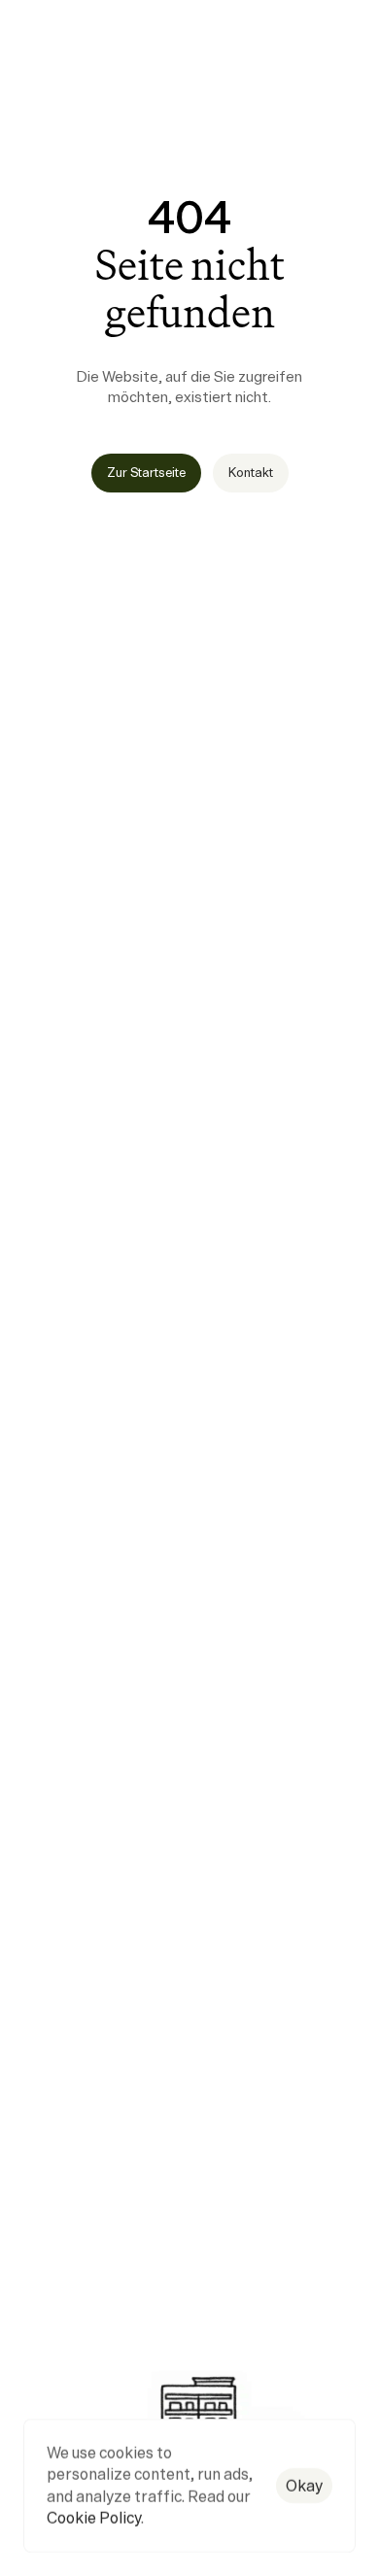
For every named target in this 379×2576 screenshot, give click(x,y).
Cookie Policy (94, 2519)
